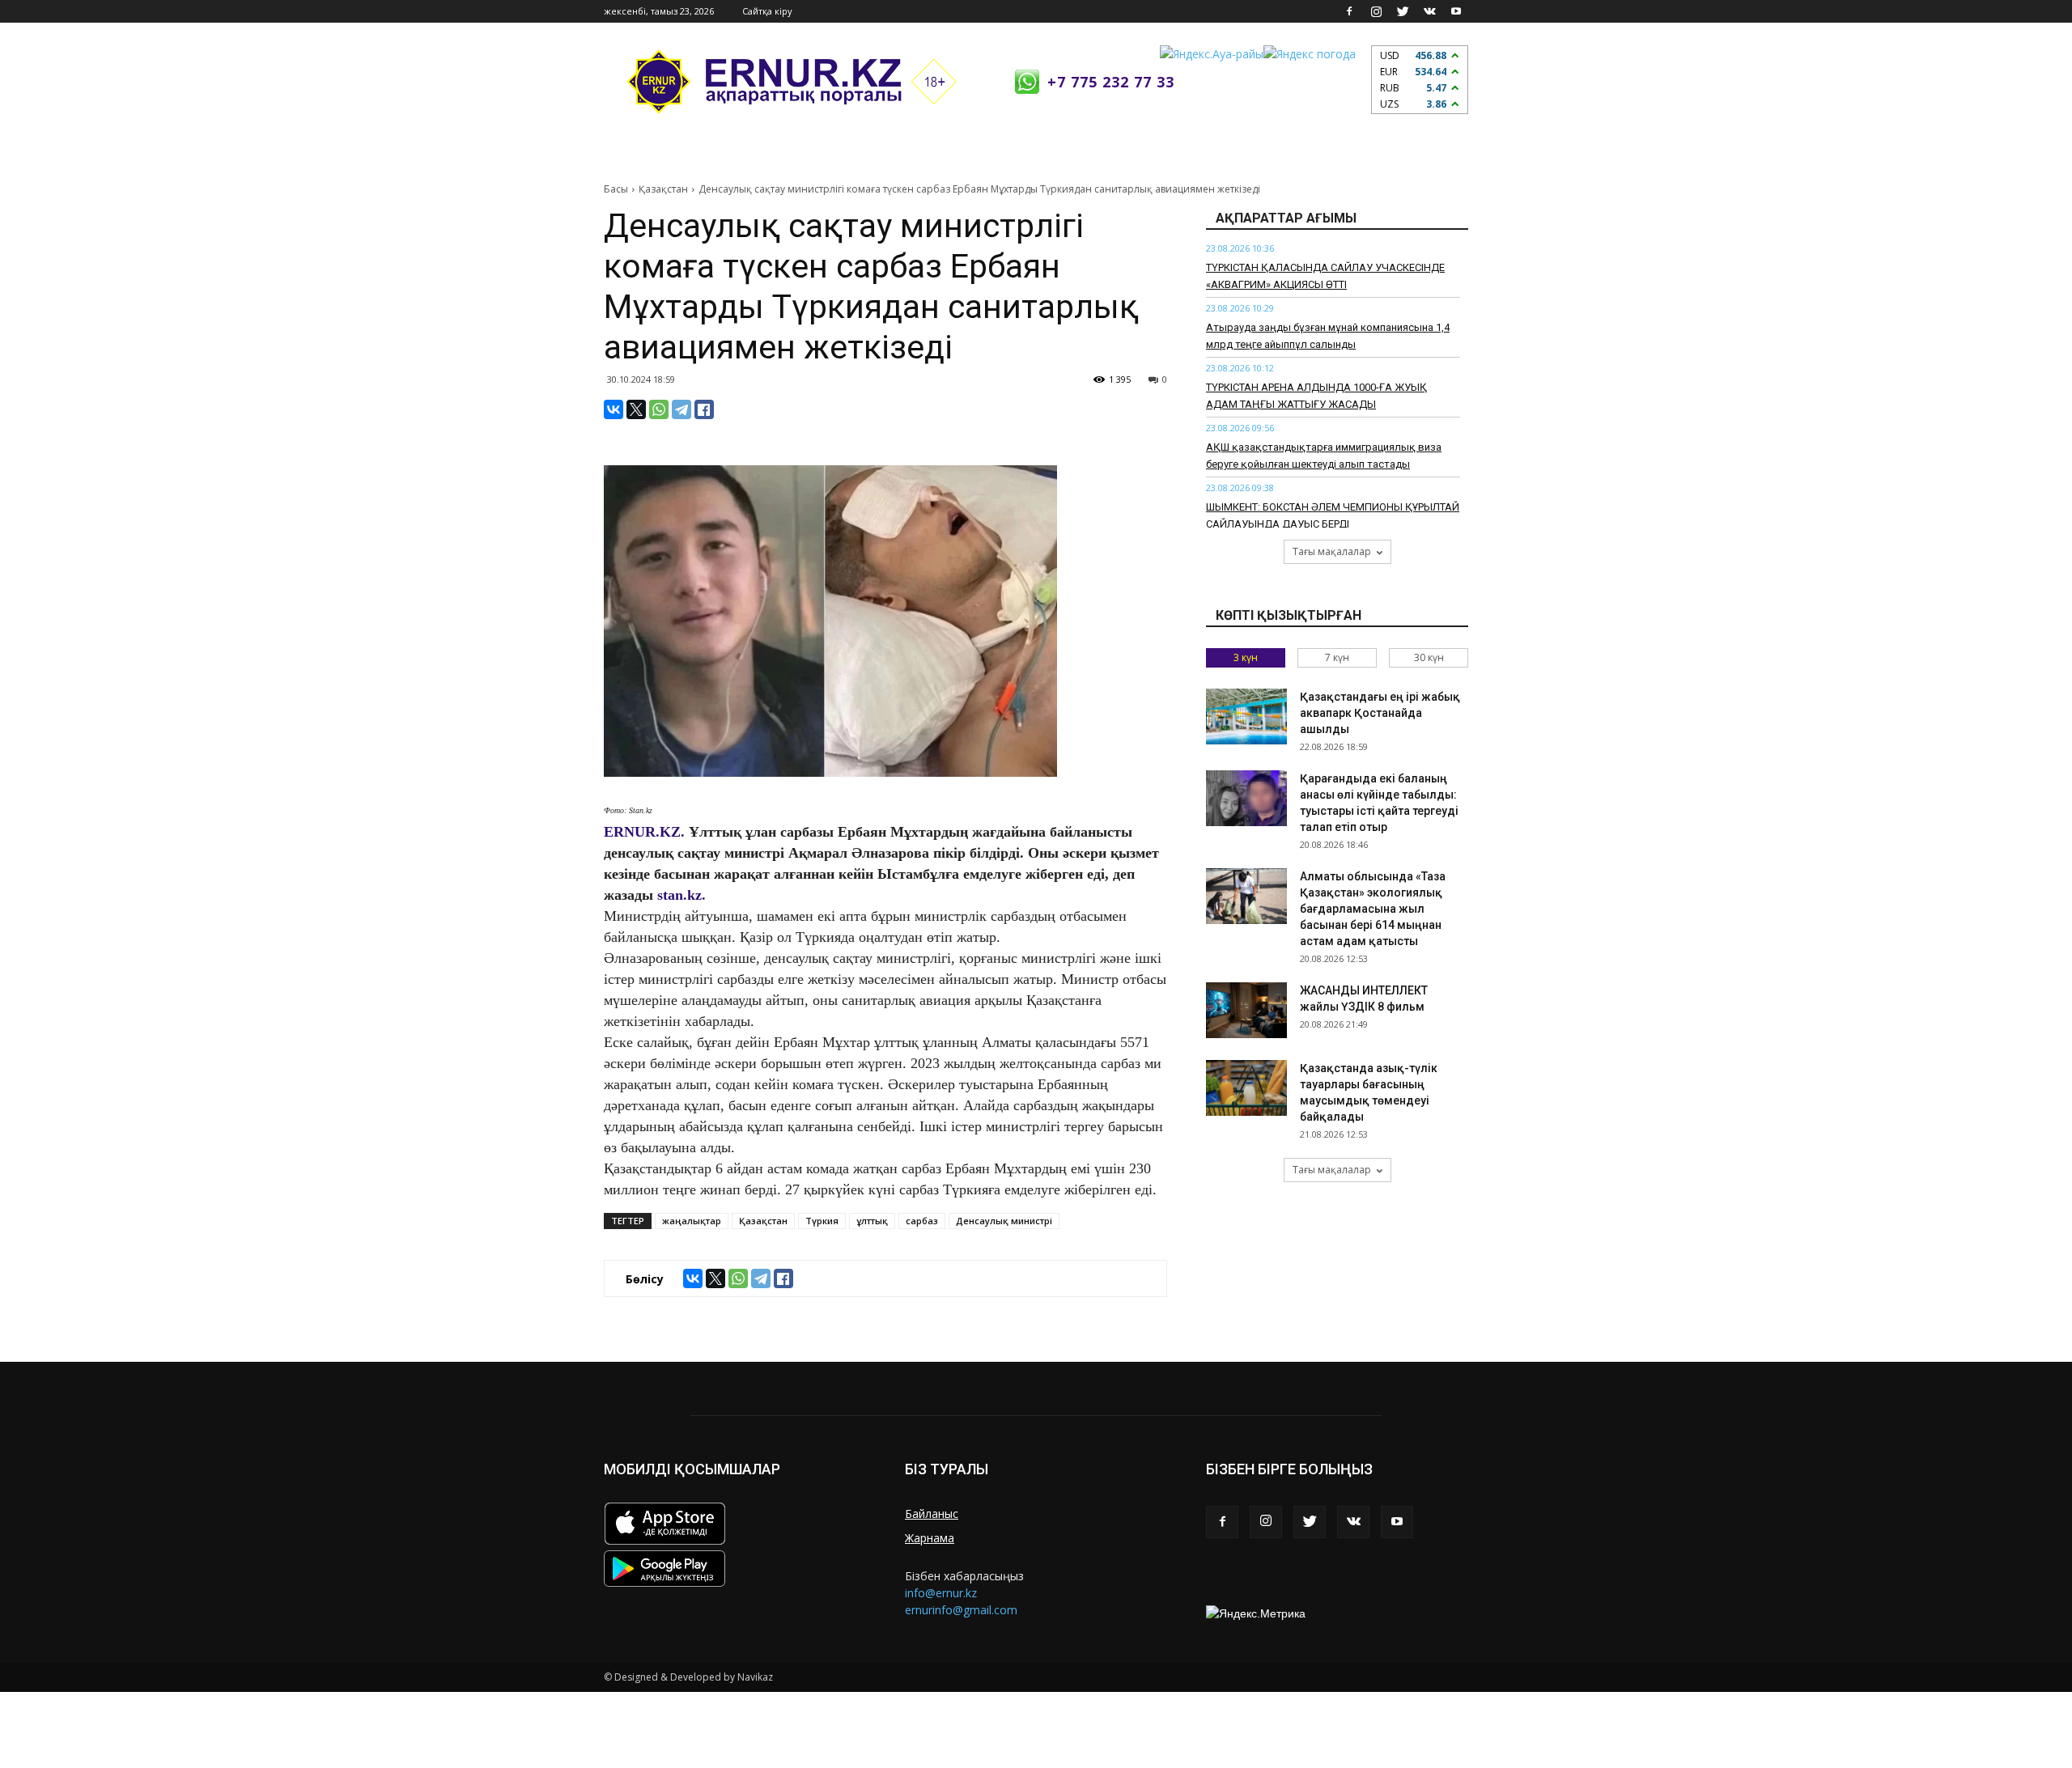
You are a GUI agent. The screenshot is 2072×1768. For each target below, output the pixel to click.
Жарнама (930, 1538)
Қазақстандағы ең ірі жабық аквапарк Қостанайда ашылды (1380, 713)
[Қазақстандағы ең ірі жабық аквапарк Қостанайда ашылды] (1246, 717)
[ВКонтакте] (614, 409)
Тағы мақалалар (1332, 551)
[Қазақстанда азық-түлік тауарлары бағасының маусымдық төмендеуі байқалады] (1246, 1088)
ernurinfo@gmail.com (961, 1610)
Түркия (822, 1221)
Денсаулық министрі (1004, 1221)
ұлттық (872, 1221)
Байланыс (932, 1514)
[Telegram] (681, 409)
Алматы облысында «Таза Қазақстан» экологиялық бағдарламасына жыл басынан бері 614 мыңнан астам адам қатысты (1373, 909)
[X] (636, 409)
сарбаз (922, 1221)
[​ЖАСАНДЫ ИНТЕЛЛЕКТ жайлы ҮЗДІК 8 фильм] (1246, 1010)
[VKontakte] (1429, 11)
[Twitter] (1403, 11)
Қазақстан (663, 189)
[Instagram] (1376, 11)
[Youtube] (1456, 11)
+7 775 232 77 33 (1111, 82)
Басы (616, 189)
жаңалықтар (692, 1221)
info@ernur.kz (941, 1593)
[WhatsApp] (659, 409)
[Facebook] (1349, 11)
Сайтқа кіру (767, 11)
